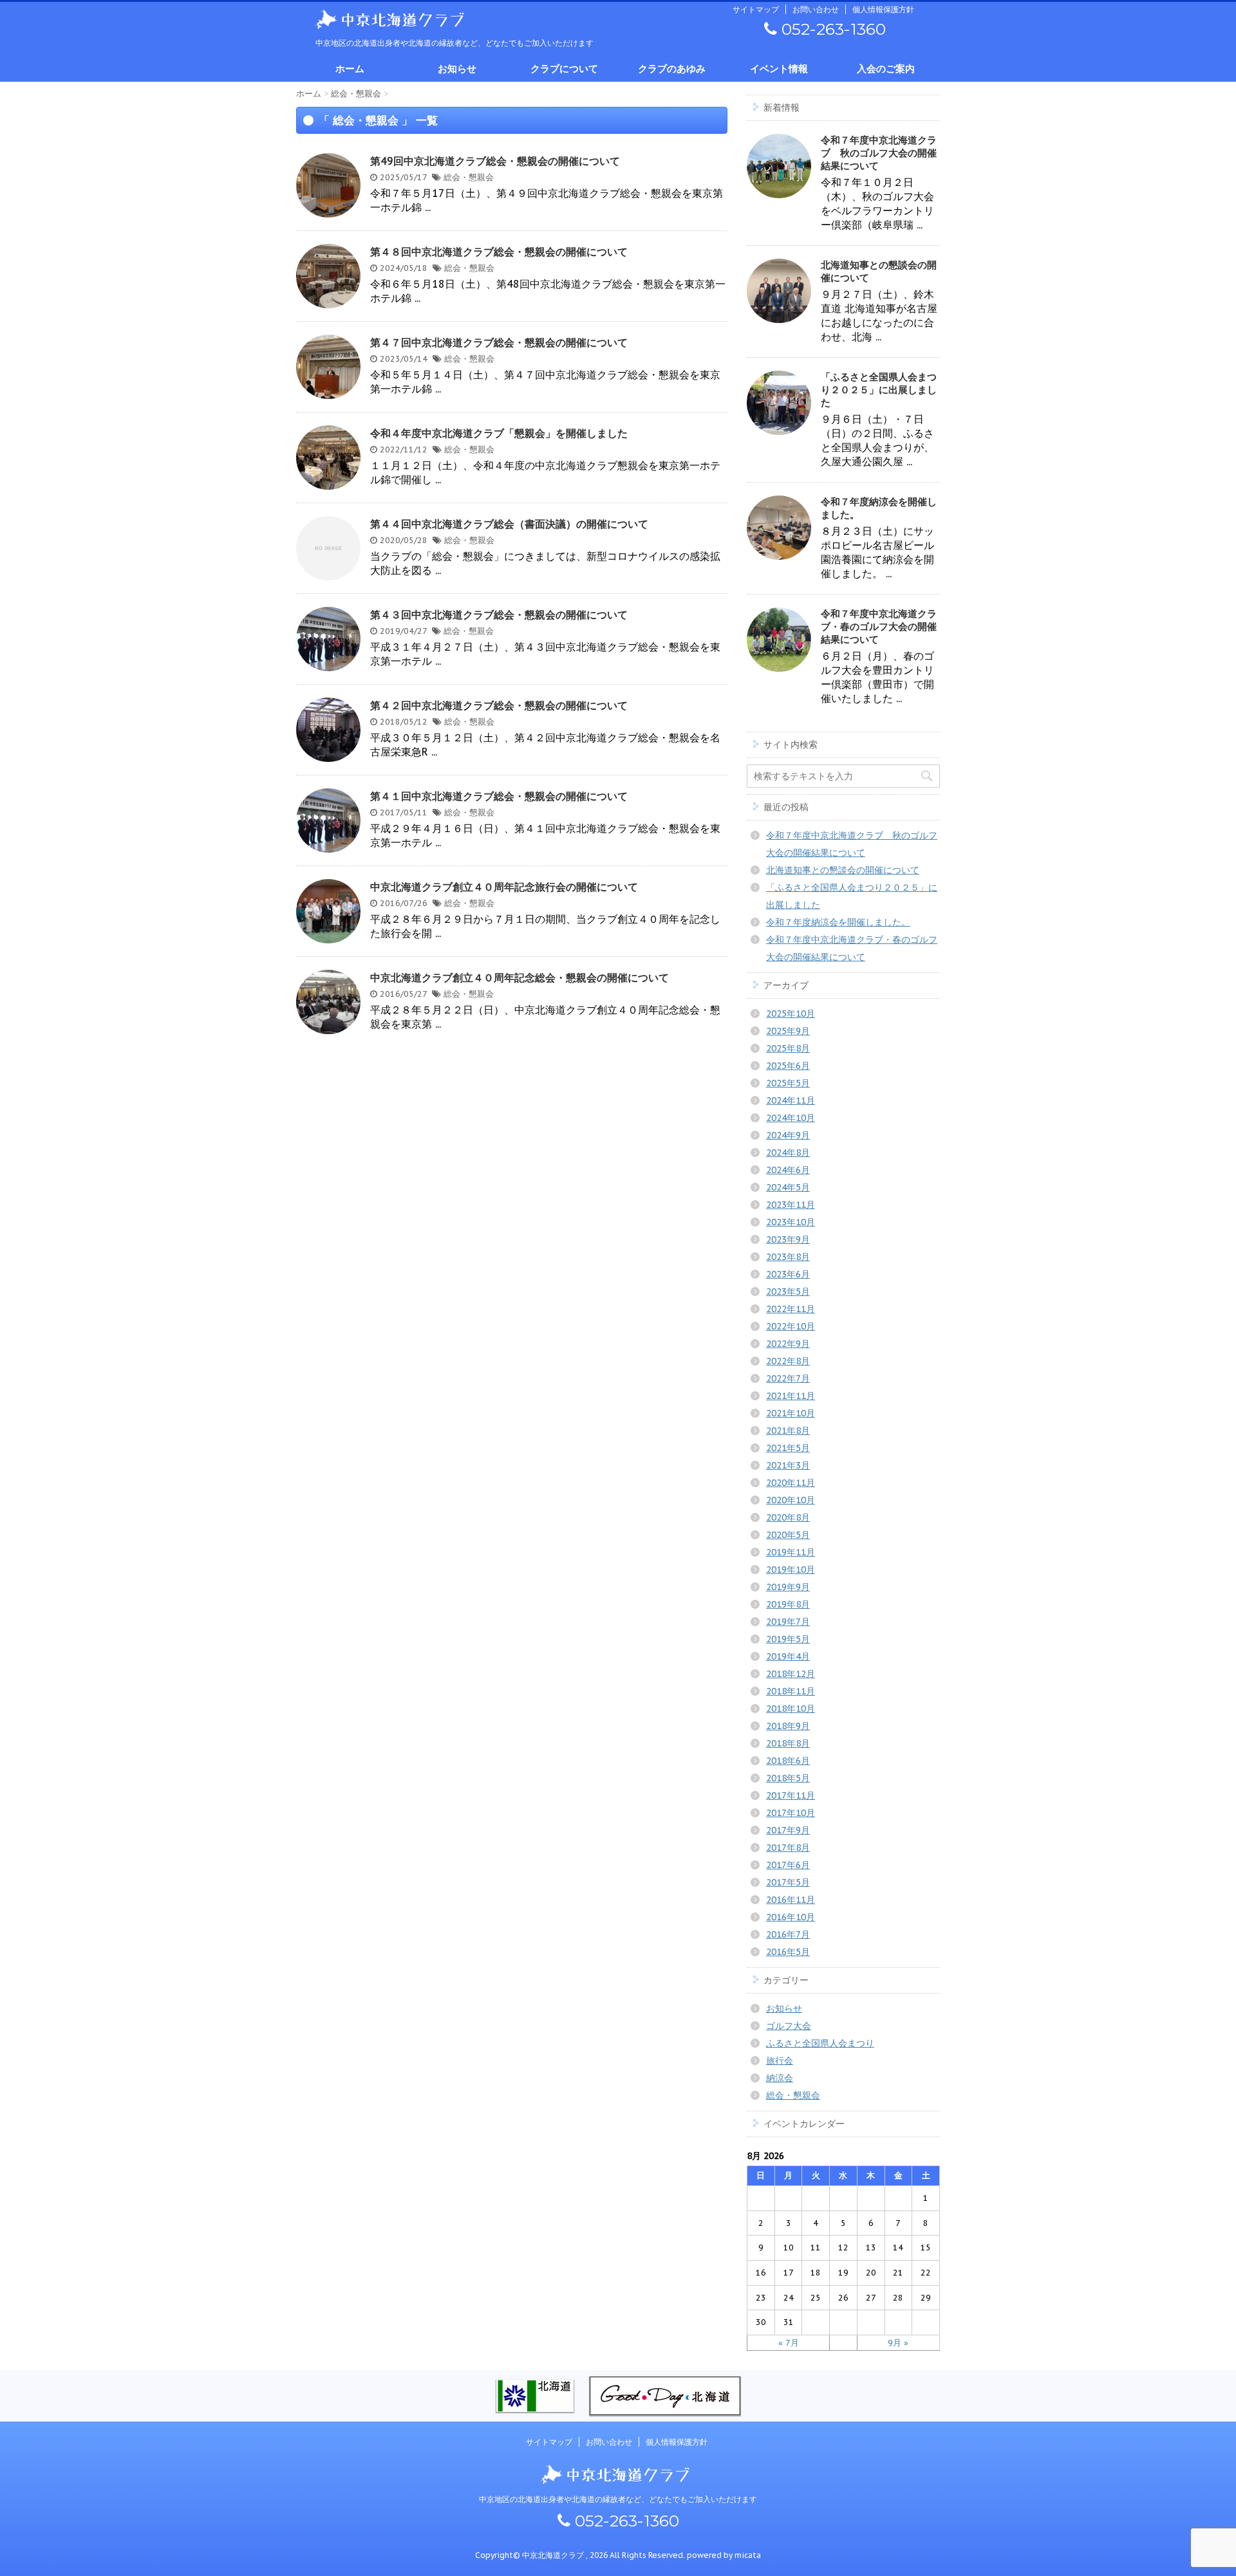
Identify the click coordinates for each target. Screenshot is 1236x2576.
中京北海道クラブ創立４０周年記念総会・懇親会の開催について (520, 978)
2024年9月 (788, 1135)
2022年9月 (788, 1344)
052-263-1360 (831, 29)
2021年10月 (791, 1413)
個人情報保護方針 (883, 9)
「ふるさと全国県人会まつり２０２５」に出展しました (879, 390)
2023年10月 (791, 1222)
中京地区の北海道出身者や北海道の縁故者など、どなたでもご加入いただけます (618, 2499)
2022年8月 (788, 1361)
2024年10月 (791, 1118)
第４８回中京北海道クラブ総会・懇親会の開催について (499, 252)
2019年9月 (788, 1587)
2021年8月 (788, 1431)
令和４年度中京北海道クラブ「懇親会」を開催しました (499, 433)
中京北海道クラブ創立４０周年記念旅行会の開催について (504, 887)
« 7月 (789, 2343)
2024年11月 (791, 1100)
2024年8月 (788, 1153)
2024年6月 (788, 1170)
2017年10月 (791, 1813)
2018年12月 (791, 1674)
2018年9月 (788, 1726)
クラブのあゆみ (672, 69)
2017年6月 (788, 1865)
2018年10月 (791, 1709)
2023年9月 (788, 1239)
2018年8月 (788, 1743)
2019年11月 (791, 1552)
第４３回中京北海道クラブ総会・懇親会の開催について (499, 615)
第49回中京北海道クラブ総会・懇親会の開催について (495, 161)
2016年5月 (788, 1952)
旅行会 (780, 2061)
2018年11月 (791, 1691)
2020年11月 (791, 1483)
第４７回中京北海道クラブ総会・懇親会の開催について (499, 342)
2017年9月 (788, 1830)
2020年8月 (788, 1517)
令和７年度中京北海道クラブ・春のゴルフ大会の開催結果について (879, 626)
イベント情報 (779, 69)
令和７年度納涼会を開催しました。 (838, 922)
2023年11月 (791, 1205)
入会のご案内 (886, 69)
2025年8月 (788, 1048)
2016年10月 (791, 1917)
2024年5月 (788, 1187)
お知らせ (457, 69)
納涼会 (780, 2078)
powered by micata (723, 2555)
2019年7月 (788, 1622)
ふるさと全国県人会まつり (820, 2043)
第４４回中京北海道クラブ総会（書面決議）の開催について (509, 524)
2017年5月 (788, 1882)
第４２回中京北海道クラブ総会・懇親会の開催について (499, 705)
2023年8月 (788, 1257)
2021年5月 (788, 1448)
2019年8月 (788, 1604)
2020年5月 (788, 1535)
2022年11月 (791, 1309)
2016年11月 (791, 1900)
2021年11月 (791, 1396)
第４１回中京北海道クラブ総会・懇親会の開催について (499, 796)
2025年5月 (788, 1083)
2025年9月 (788, 1031)
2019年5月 (788, 1639)
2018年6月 (788, 1761)
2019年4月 (788, 1656)
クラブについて (564, 69)
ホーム (350, 69)
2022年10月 (791, 1326)
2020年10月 (791, 1500)
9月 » (898, 2343)
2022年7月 (788, 1378)
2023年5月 (788, 1292)
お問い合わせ (816, 9)
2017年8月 (788, 1848)
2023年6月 (788, 1274)
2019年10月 (791, 1570)
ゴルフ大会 (789, 2026)
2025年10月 (791, 1014)
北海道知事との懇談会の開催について (843, 870)
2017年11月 (791, 1795)
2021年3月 (788, 1465)
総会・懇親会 (469, 177)
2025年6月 (788, 1066)
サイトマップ (756, 9)
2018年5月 (788, 1778)
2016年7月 (788, 1934)
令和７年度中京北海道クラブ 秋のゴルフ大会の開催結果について (879, 153)
